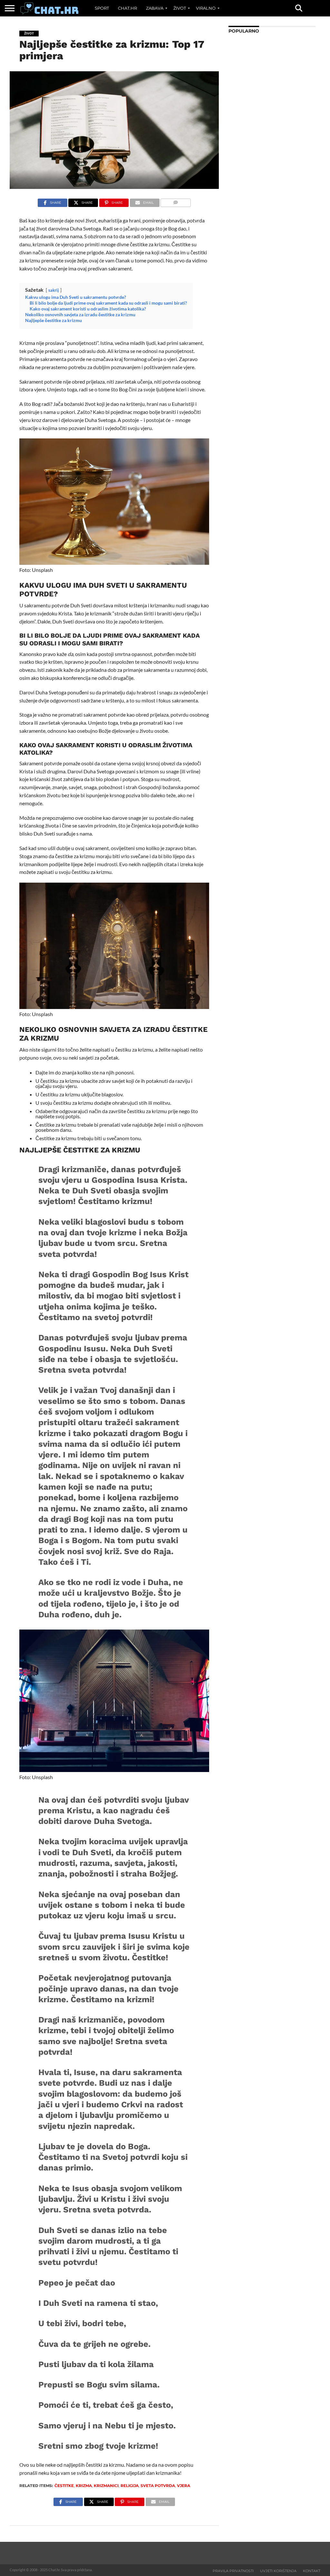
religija (130, 2486)
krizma (84, 2486)
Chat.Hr (127, 8)
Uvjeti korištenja (278, 2571)
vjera (184, 2486)
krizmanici (106, 2486)
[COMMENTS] (176, 201)
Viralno (206, 8)
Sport (102, 8)
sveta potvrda (158, 2486)
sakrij (54, 290)
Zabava (155, 8)
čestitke (64, 2486)
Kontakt (312, 2571)
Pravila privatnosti (233, 2571)
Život (180, 8)
